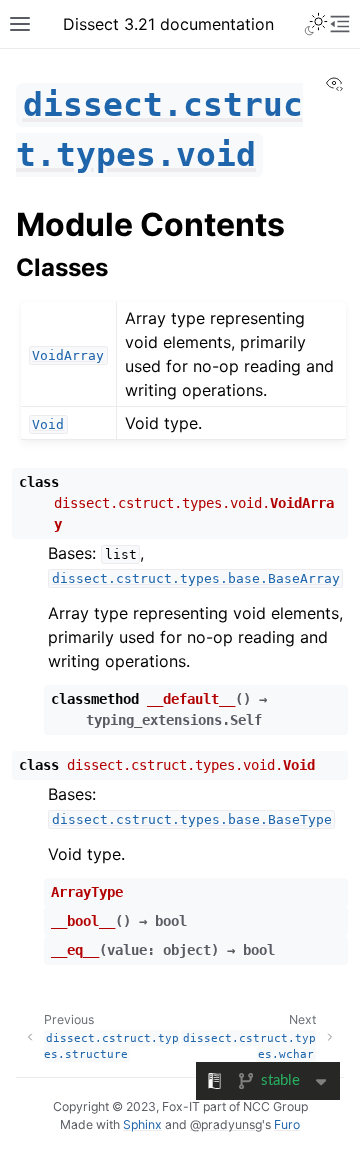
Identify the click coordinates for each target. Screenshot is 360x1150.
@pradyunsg (226, 1124)
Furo (287, 1124)
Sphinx (142, 1124)
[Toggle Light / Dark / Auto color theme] (316, 24)
